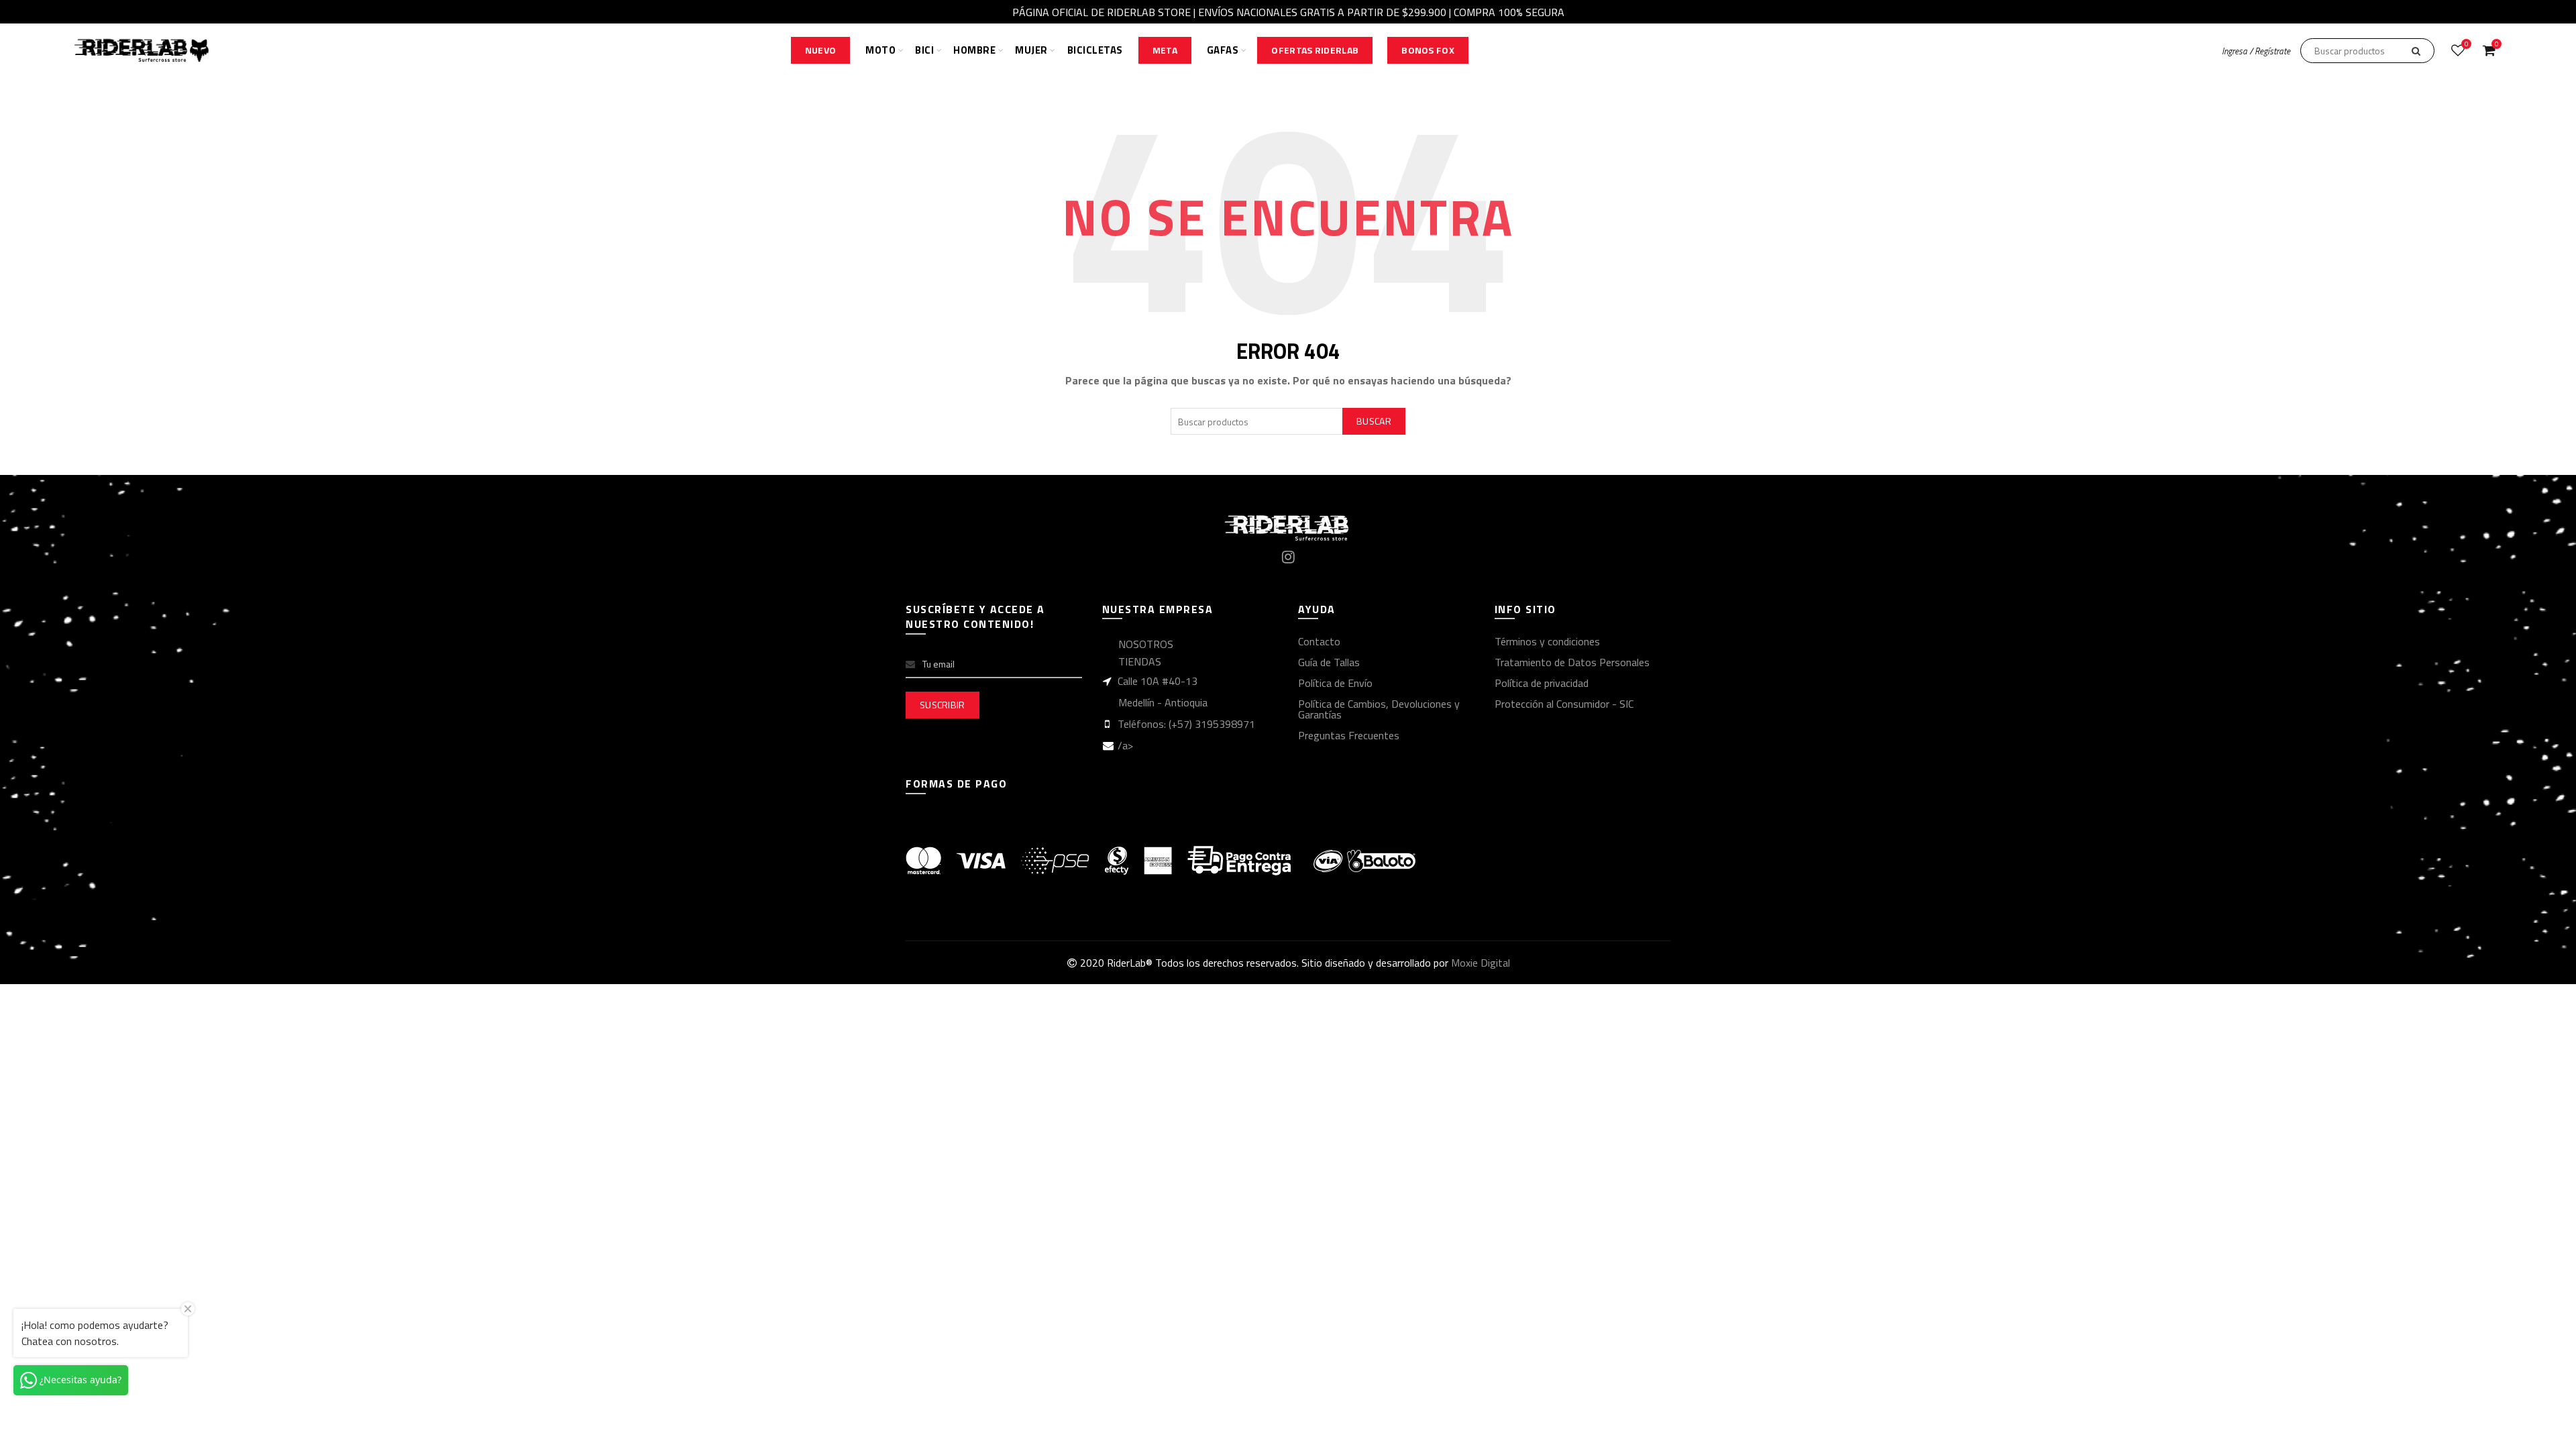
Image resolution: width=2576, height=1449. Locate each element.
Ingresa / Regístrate (2256, 51)
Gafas (1223, 50)
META (1165, 50)
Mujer (1031, 50)
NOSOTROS (1146, 644)
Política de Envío (1335, 683)
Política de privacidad (1542, 683)
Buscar (1374, 421)
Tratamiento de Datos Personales (1572, 662)
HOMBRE (974, 50)
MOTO (880, 50)
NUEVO (821, 50)
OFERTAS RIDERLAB (1315, 50)
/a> (1125, 745)
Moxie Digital (1481, 963)
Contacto (1319, 641)
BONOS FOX (1428, 50)
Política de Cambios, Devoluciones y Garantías (1379, 709)
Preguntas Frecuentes (1349, 735)
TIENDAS (1140, 661)
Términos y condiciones (1547, 641)
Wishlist (2466, 45)
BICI (924, 50)
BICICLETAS (1095, 50)
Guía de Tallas (1329, 662)
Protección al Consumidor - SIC (1564, 704)
